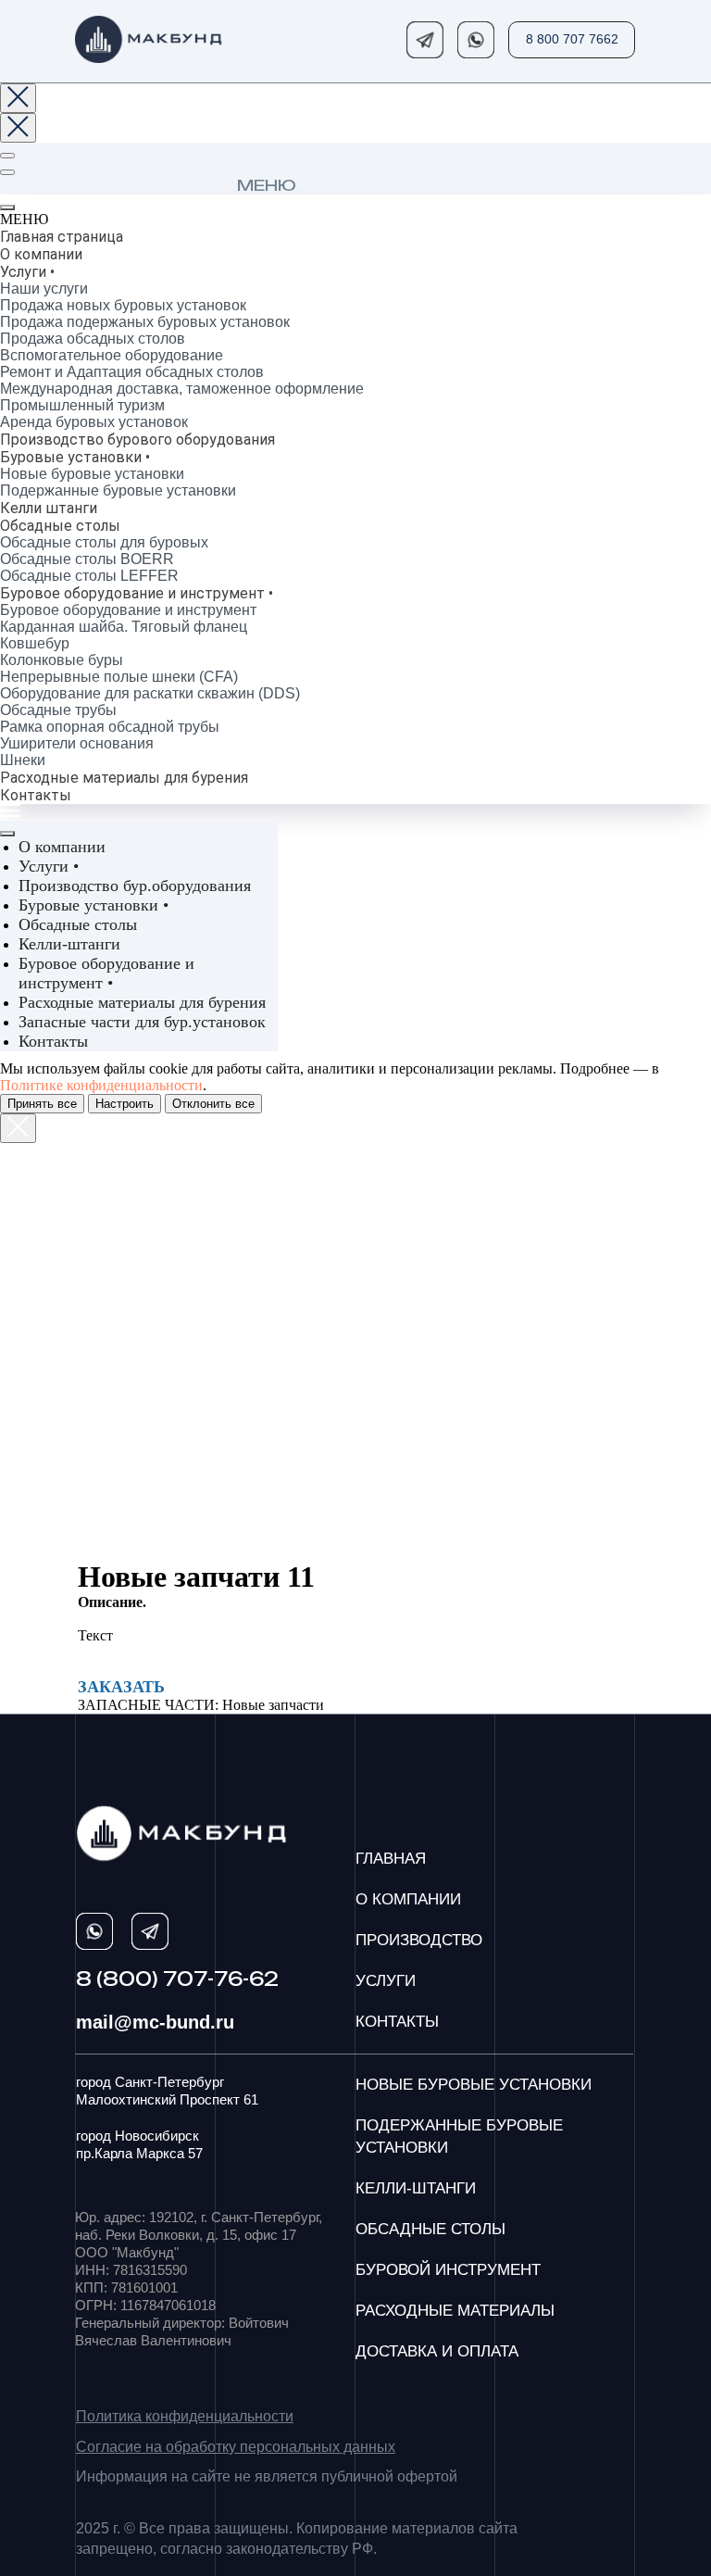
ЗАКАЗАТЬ (121, 1687)
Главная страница (62, 237)
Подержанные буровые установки (118, 490)
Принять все (42, 1104)
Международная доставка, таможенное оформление (182, 389)
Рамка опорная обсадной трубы (110, 727)
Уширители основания (77, 743)
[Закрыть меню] (7, 207)
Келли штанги (49, 508)
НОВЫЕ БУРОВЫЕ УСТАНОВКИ (474, 2085)
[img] (149, 39)
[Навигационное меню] (7, 156)
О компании (41, 254)
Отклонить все (213, 1104)
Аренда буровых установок (94, 422)
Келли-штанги (69, 944)
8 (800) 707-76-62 (177, 1979)
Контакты (36, 795)
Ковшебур (35, 643)
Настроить (125, 1104)
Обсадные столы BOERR (87, 559)
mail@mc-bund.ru (155, 2022)
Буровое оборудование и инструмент (128, 610)
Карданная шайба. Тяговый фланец (124, 627)
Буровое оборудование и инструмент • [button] (106, 973)
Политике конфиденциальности (101, 1085)
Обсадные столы (78, 924)
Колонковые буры (62, 660)
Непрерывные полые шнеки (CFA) (119, 677)
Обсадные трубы (58, 710)
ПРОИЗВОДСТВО (419, 1940)
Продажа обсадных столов (93, 339)
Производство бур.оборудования (135, 886)
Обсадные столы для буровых (104, 542)
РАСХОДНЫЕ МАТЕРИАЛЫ (455, 2311)
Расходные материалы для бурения (124, 778)
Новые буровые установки (92, 474)
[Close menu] (7, 834)
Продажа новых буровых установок (123, 305)
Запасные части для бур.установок (142, 1022)
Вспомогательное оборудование (112, 355)
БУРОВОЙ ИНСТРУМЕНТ (448, 2270)
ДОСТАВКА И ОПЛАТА (437, 2351)
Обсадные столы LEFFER (89, 576)
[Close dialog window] (18, 98)
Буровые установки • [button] (94, 905)
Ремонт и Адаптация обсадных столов (132, 372)
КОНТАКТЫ (397, 2022)
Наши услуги (44, 289)
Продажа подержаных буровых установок (145, 322)
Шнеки (23, 760)
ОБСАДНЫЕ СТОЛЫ (430, 2229)
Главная (391, 1859)
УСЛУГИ (386, 1981)
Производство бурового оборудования (137, 440)
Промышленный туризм (82, 405)
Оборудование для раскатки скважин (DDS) (150, 693)
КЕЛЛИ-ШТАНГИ (416, 2188)
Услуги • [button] (49, 866)
